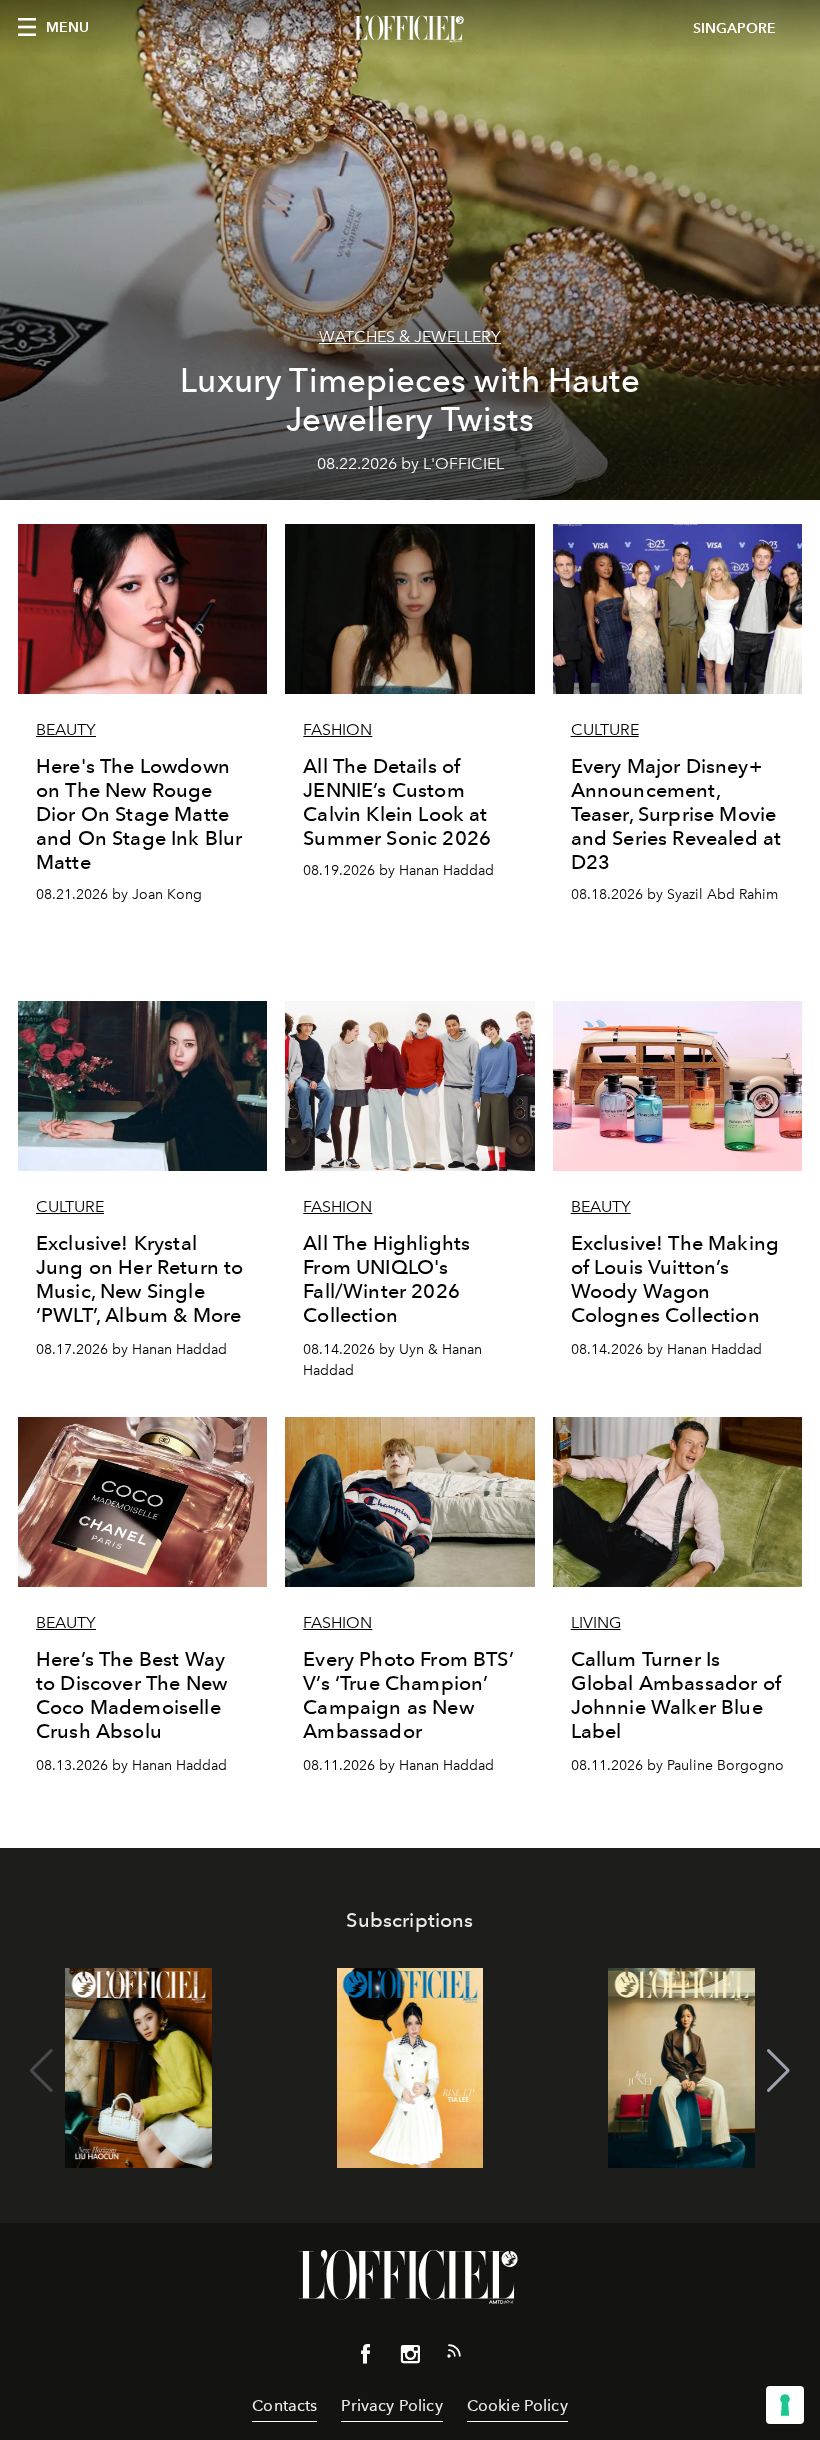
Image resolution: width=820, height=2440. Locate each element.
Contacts (284, 2405)
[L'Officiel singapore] (410, 29)
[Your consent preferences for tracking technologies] (785, 2405)
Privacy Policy (391, 2405)
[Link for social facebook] (366, 2358)
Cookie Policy (517, 2405)
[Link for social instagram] (410, 2358)
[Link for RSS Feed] (454, 2355)
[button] (778, 2071)
